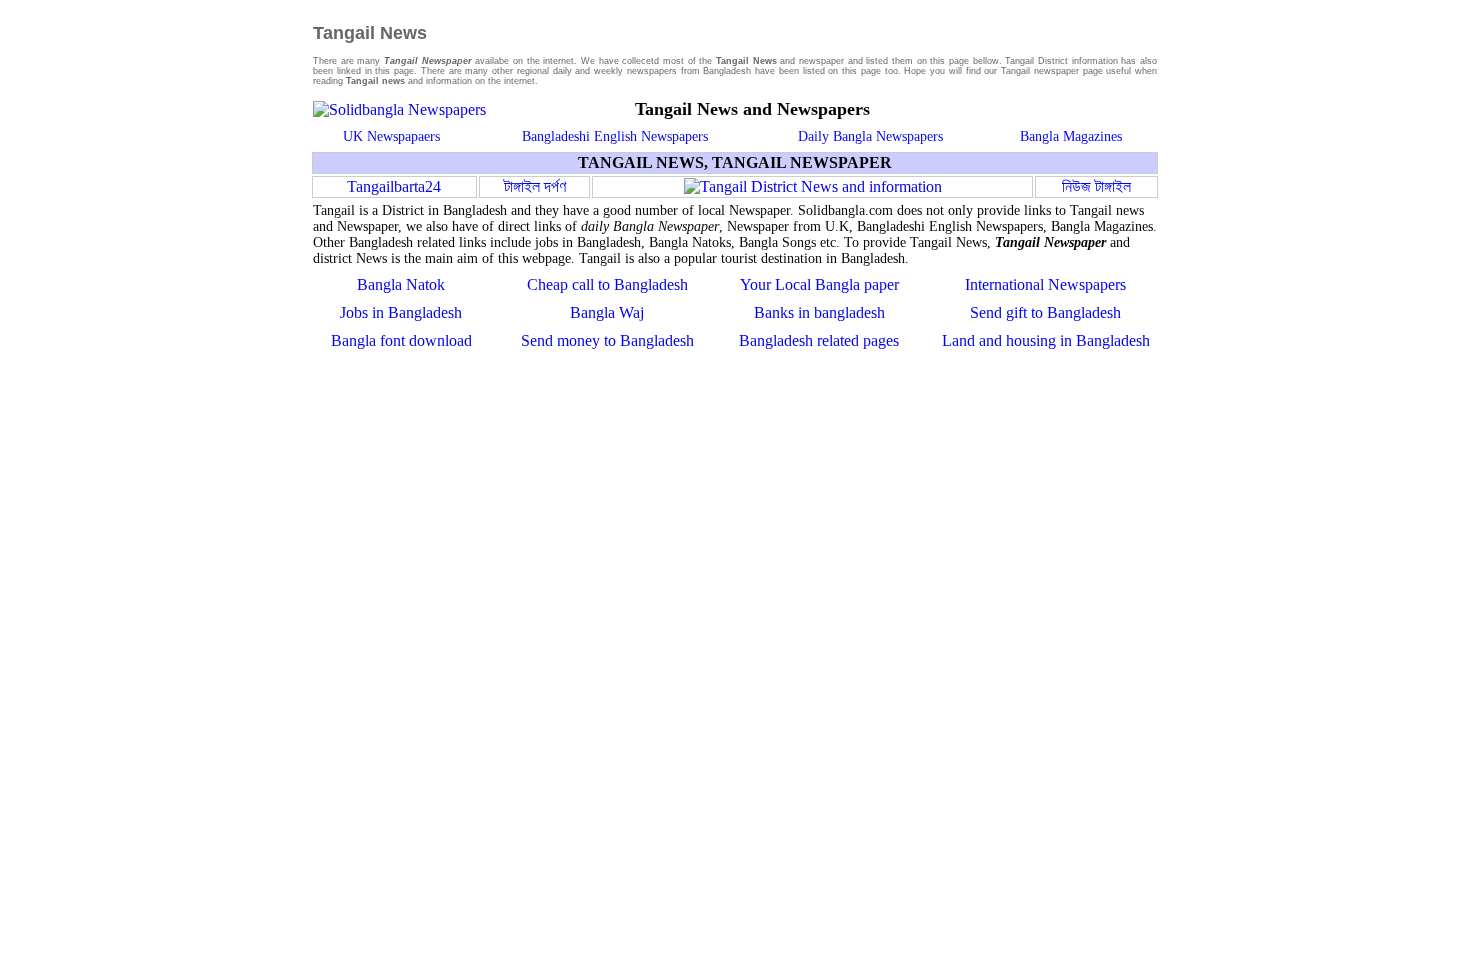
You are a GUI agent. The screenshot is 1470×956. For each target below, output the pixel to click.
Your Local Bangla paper (819, 284)
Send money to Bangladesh (607, 340)
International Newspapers (1045, 284)
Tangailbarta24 (394, 186)
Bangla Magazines (1071, 136)
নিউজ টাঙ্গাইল (1096, 186)
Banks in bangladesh (819, 312)
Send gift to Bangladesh (1045, 312)
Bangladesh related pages (819, 340)
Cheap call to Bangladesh (607, 284)
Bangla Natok (401, 284)
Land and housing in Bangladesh (1046, 340)
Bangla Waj (607, 312)
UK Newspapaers (391, 136)
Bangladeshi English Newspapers (615, 136)
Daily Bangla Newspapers (870, 136)
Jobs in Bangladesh (401, 312)
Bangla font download (401, 340)
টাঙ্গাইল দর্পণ (535, 186)
